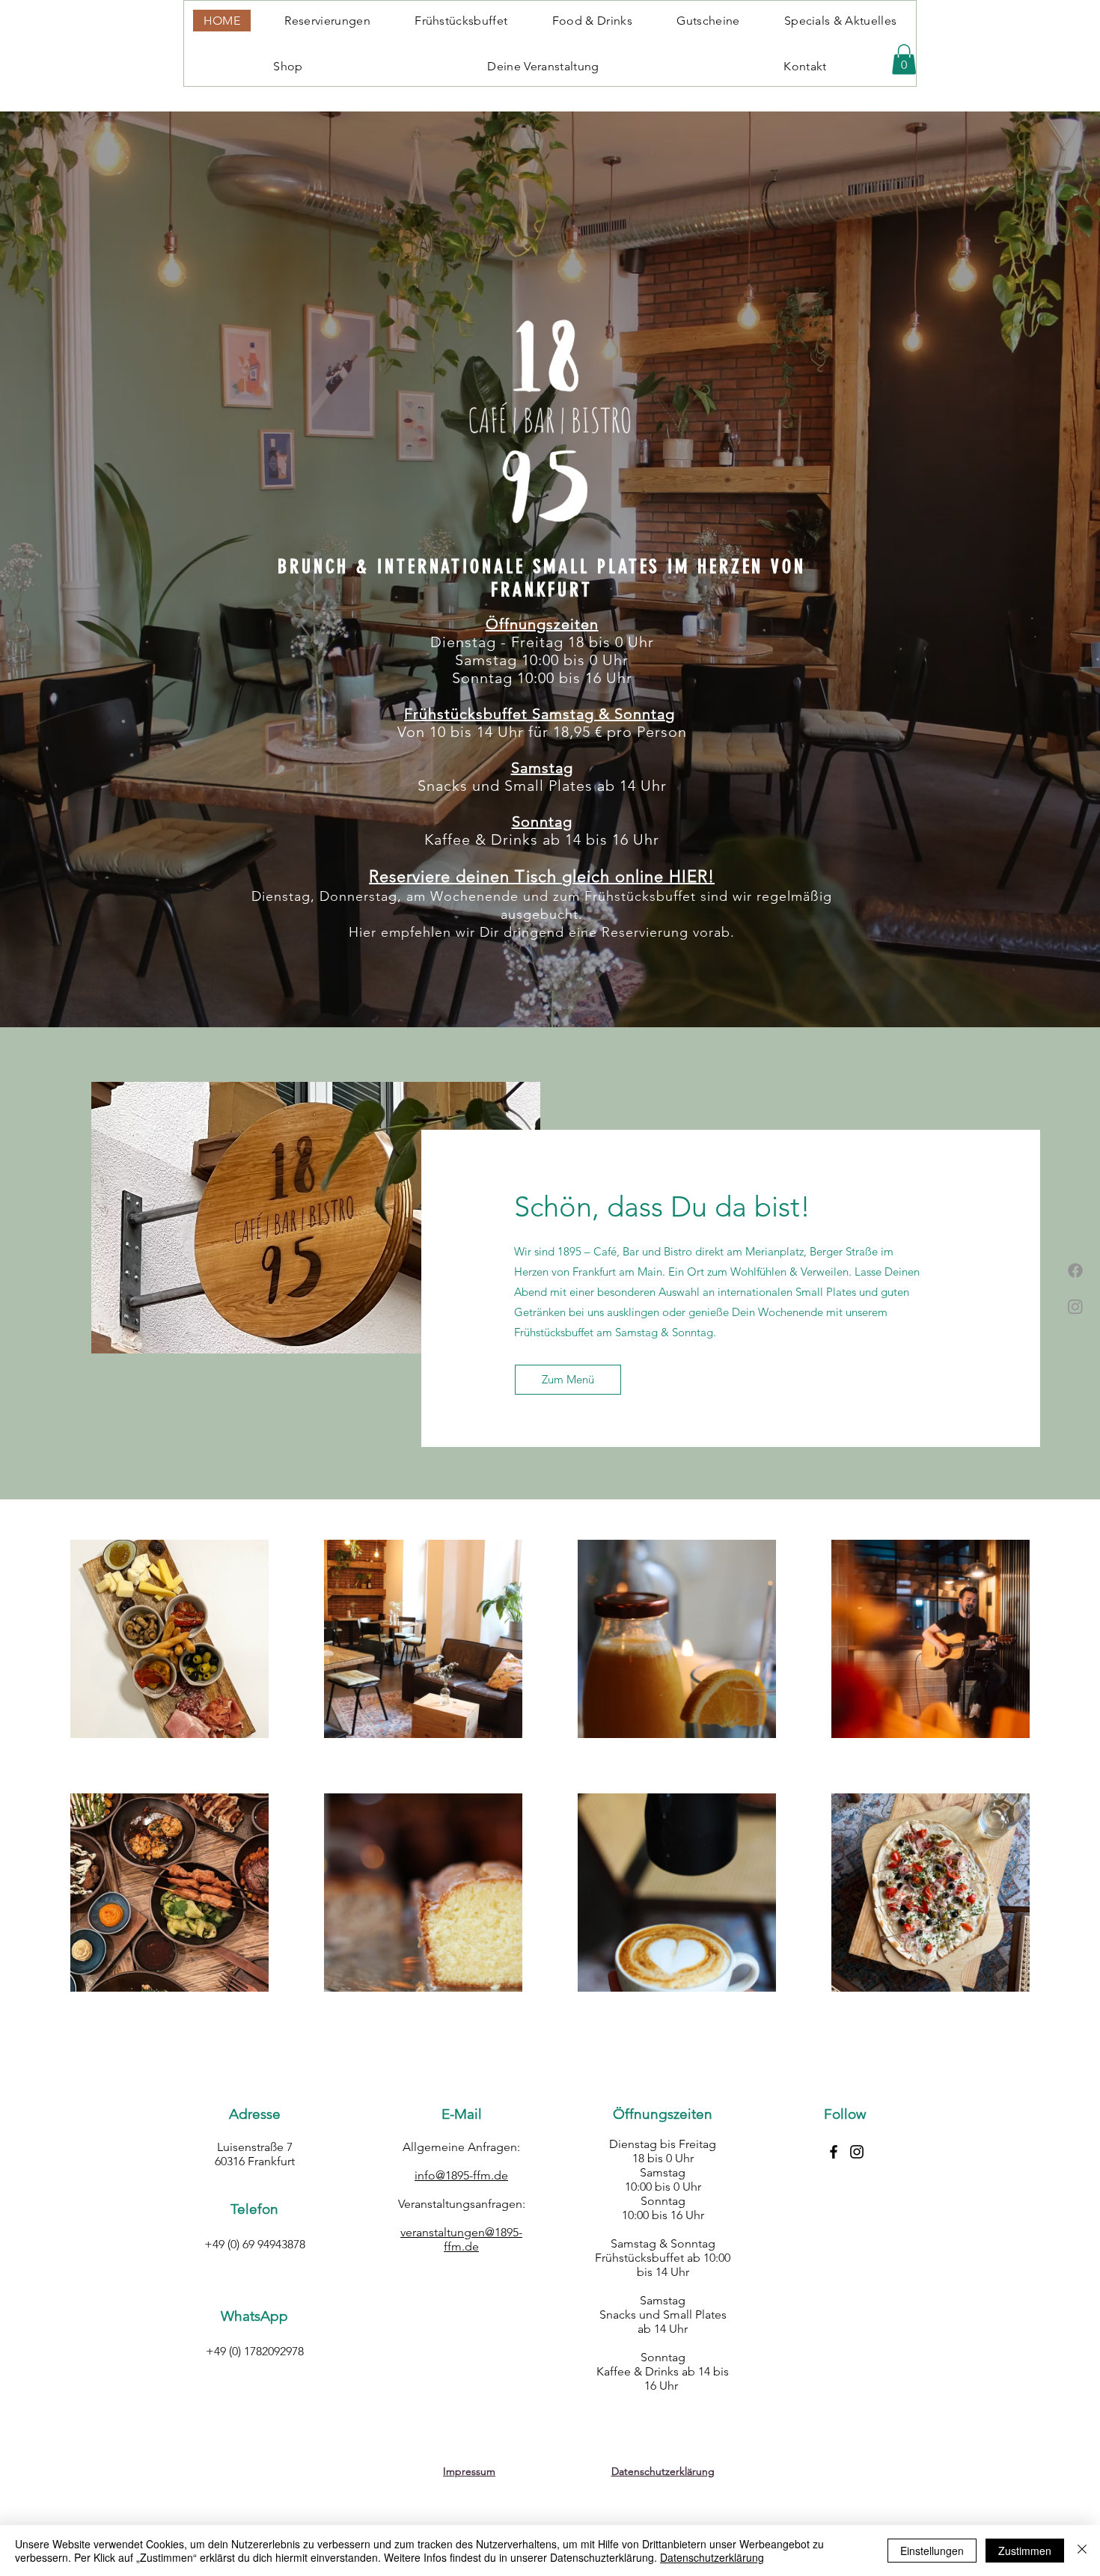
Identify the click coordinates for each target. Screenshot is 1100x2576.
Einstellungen (932, 2551)
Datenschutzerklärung (712, 2557)
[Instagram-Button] (857, 2152)
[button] (904, 59)
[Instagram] (1075, 1306)
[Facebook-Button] (834, 2152)
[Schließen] (1082, 2551)
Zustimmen (1025, 2551)
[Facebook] (1075, 1270)
